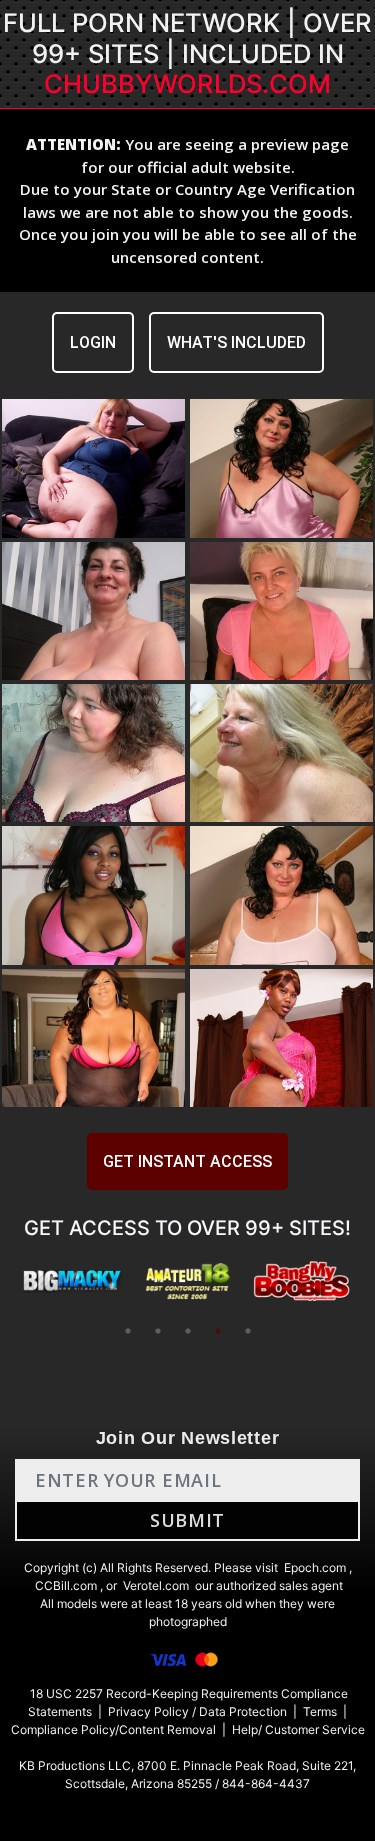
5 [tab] (248, 1331)
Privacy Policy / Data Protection (197, 1711)
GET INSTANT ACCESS (187, 1161)
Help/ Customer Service (298, 1729)
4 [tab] (218, 1331)
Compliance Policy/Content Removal (113, 1729)
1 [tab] (128, 1331)
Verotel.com (156, 1585)
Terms (320, 1711)
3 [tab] (188, 1331)
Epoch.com (315, 1567)
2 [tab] (158, 1331)
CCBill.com (66, 1585)
